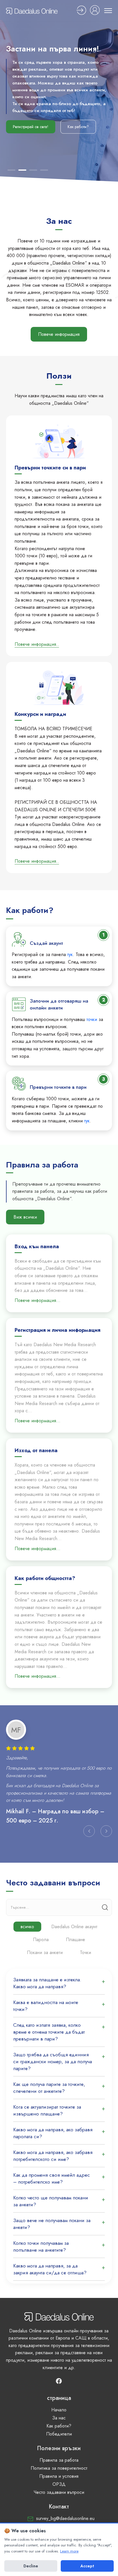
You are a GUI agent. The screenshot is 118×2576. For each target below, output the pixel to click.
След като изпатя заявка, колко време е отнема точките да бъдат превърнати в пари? (49, 2032)
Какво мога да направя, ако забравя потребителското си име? (53, 2156)
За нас (59, 2418)
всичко (27, 1927)
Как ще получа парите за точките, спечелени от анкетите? (49, 2088)
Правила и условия (59, 2476)
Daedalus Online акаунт (74, 1927)
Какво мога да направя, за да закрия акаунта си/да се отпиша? (50, 2269)
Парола (41, 1940)
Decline (31, 2566)
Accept (87, 2566)
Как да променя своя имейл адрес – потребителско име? (52, 2178)
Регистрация (81, 10)
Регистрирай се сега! (31, 134)
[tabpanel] (59, 1781)
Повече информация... (38, 1300)
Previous (89, 1831)
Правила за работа (59, 2460)
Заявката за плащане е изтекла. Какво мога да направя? (47, 1983)
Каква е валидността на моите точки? (46, 2006)
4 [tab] (44, 170)
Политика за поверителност (59, 2468)
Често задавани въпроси (59, 2492)
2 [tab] (22, 170)
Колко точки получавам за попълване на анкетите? (41, 2246)
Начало (59, 2410)
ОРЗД (59, 2484)
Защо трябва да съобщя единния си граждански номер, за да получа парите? (53, 2061)
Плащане (75, 1940)
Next (106, 1831)
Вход (95, 10)
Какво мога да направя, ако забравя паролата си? (53, 2133)
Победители (59, 2434)
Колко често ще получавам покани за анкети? (51, 2201)
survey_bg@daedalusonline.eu (65, 2518)
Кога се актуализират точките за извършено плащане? (47, 2110)
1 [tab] (11, 170)
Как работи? (78, 134)
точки (92, 1019)
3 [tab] (33, 170)
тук (70, 954)
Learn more (69, 2551)
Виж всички (25, 1217)
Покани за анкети (45, 1952)
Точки (85, 1952)
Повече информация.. (37, 644)
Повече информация (59, 334)
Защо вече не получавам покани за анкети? (52, 2224)
